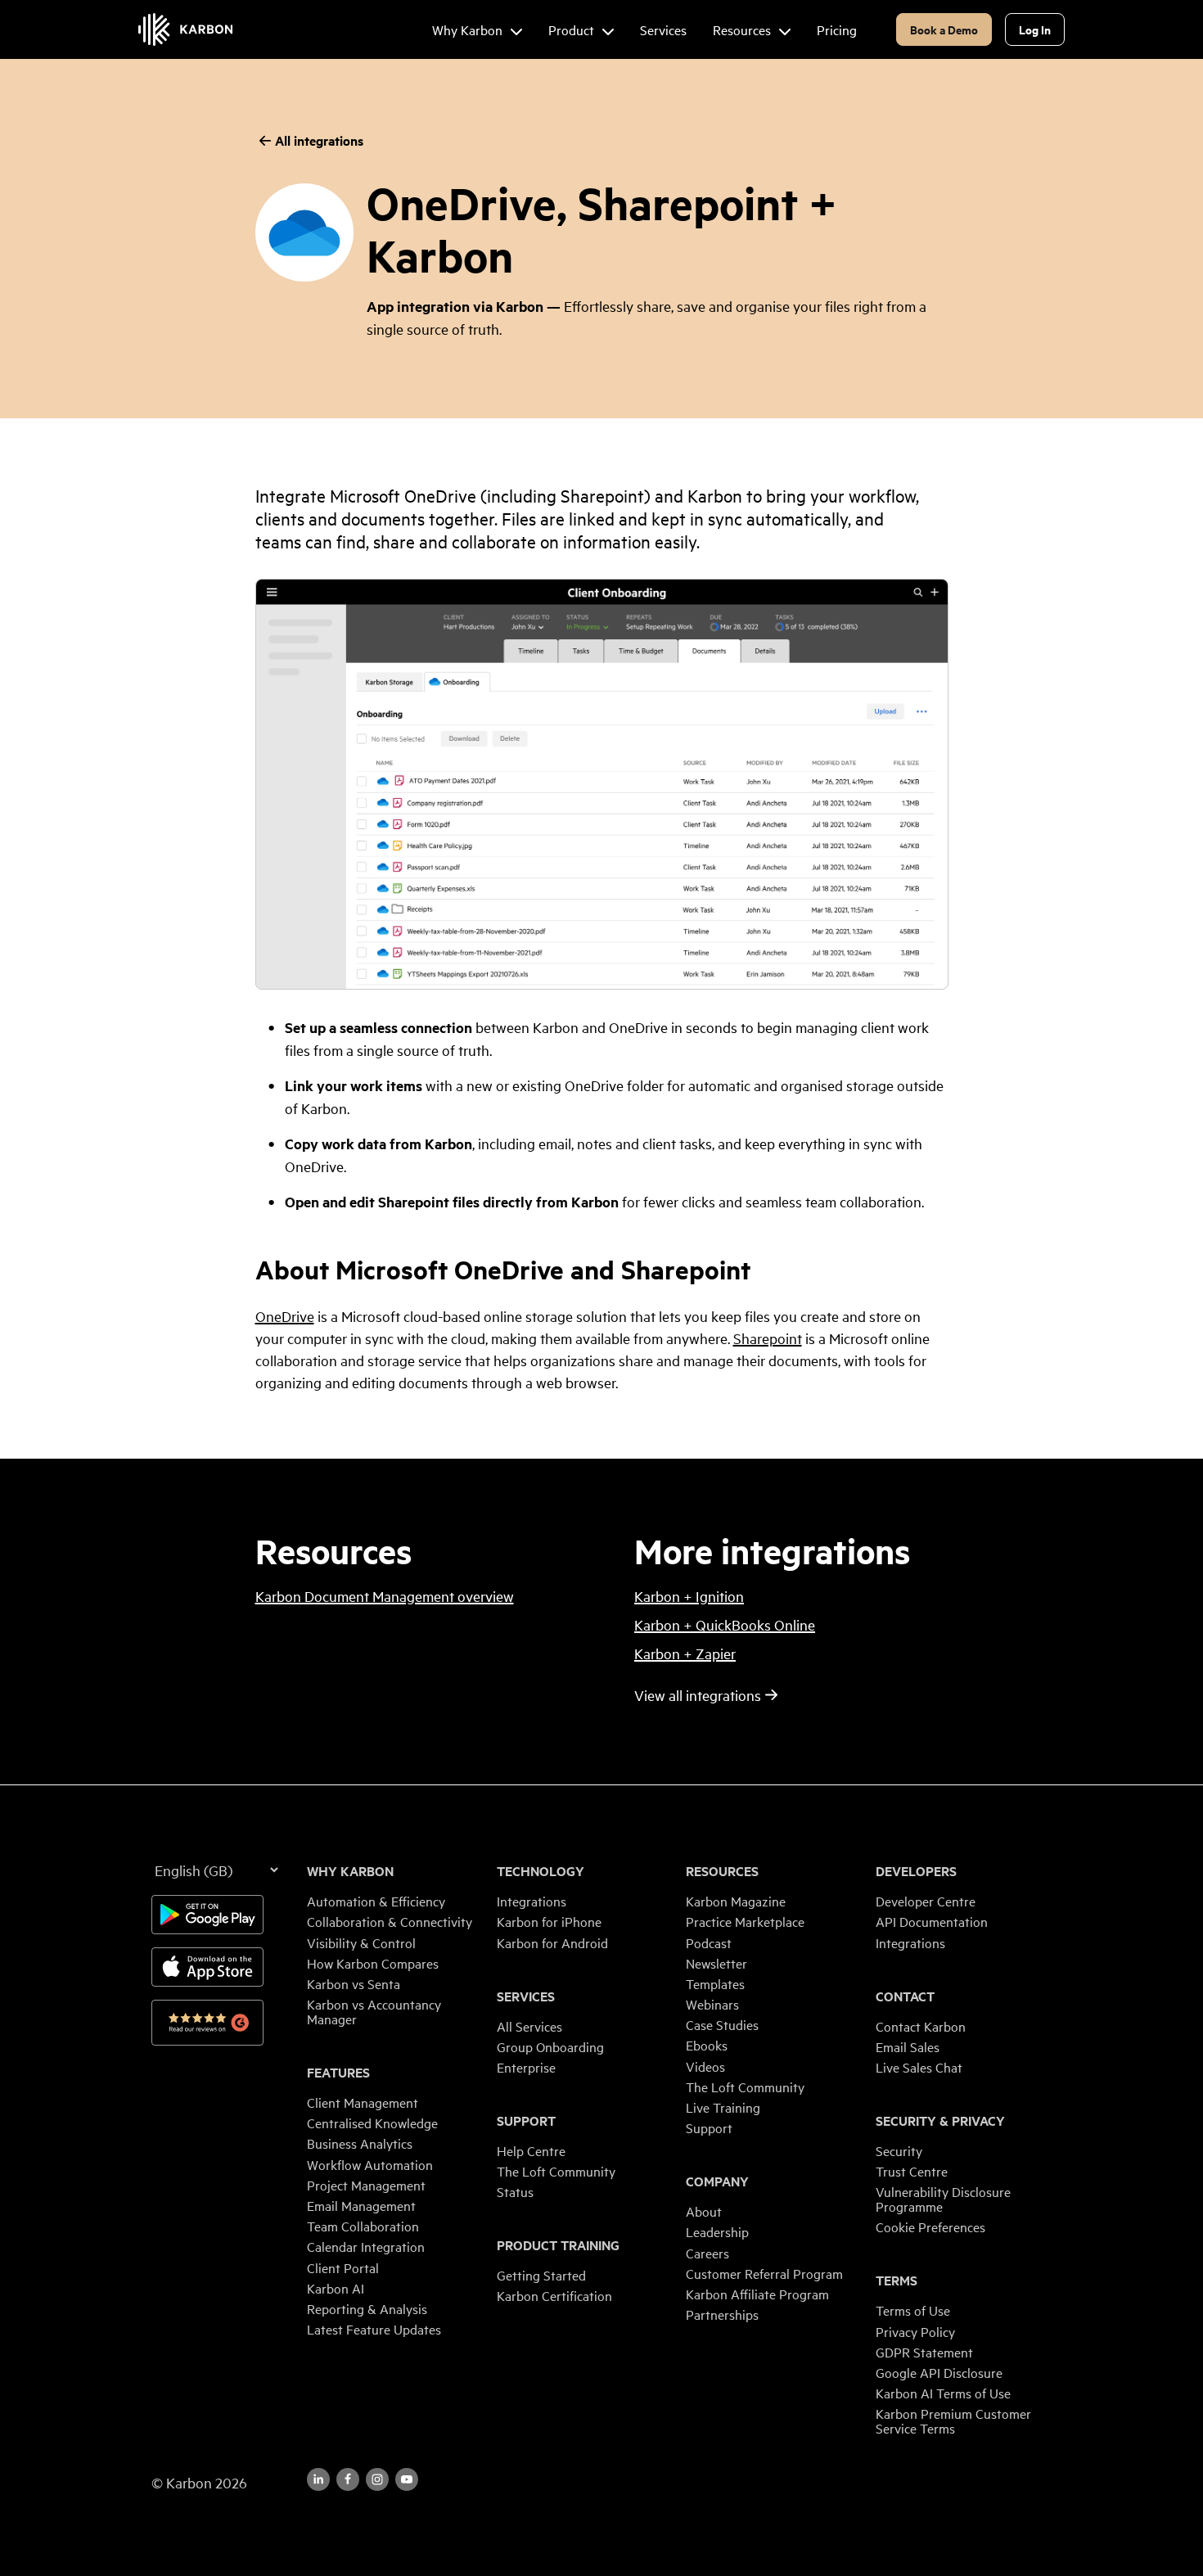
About (704, 2211)
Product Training (558, 2245)
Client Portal (343, 2267)
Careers (707, 2253)
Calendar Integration (366, 2246)
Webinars (712, 2004)
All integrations (319, 140)
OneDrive (285, 1316)
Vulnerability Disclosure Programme (943, 2199)
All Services (529, 2026)
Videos (705, 2066)
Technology (541, 1871)
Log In (1035, 29)
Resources (722, 1871)
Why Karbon (350, 1871)
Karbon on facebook (348, 2479)
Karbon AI (336, 2288)
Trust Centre (912, 2171)
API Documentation (932, 1921)
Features (338, 2073)
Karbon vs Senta (354, 1983)
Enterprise (526, 2067)
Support (526, 2121)
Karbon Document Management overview (385, 1596)
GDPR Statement (924, 2352)
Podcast (709, 1942)
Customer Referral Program (764, 2273)
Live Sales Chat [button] (919, 2067)
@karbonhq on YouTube (377, 2479)
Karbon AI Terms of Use (943, 2393)
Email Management (361, 2205)
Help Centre (531, 2150)
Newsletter (716, 1963)
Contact (905, 1996)
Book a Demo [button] (944, 29)
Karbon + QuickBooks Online (725, 1624)
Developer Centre (926, 1901)
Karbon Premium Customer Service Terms (953, 2420)
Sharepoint (768, 1338)
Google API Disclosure (939, 2372)
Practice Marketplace (745, 1921)
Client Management (363, 2102)
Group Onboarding (550, 2046)
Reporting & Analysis (367, 2308)
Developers (916, 1871)
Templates (715, 1983)
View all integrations (698, 1695)
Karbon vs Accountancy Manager (374, 2011)
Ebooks (707, 2045)
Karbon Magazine (736, 1901)
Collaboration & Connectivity (390, 1921)
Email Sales (908, 2046)
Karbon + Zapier (685, 1653)
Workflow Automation (370, 2164)
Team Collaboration (363, 2226)
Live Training (723, 2107)
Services (526, 1996)
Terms (897, 2281)
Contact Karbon (921, 2026)
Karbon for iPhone (549, 1921)
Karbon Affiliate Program (757, 2294)
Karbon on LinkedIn (318, 2479)
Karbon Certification (554, 2295)
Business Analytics (360, 2143)
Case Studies (722, 2024)
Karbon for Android (552, 1942)
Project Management (366, 2185)
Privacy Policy (915, 2331)
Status (515, 2191)
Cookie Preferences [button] (930, 2226)
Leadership (717, 2231)
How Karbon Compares (373, 1963)
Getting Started (541, 2275)
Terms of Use (913, 2310)
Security (899, 2150)
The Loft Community (556, 2171)
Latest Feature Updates (374, 2329)
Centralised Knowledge (372, 2123)
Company (717, 2181)
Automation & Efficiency (376, 1901)
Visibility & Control (361, 1942)
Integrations (532, 1901)
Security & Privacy (940, 2121)
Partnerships (722, 2314)
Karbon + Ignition (689, 1596)
